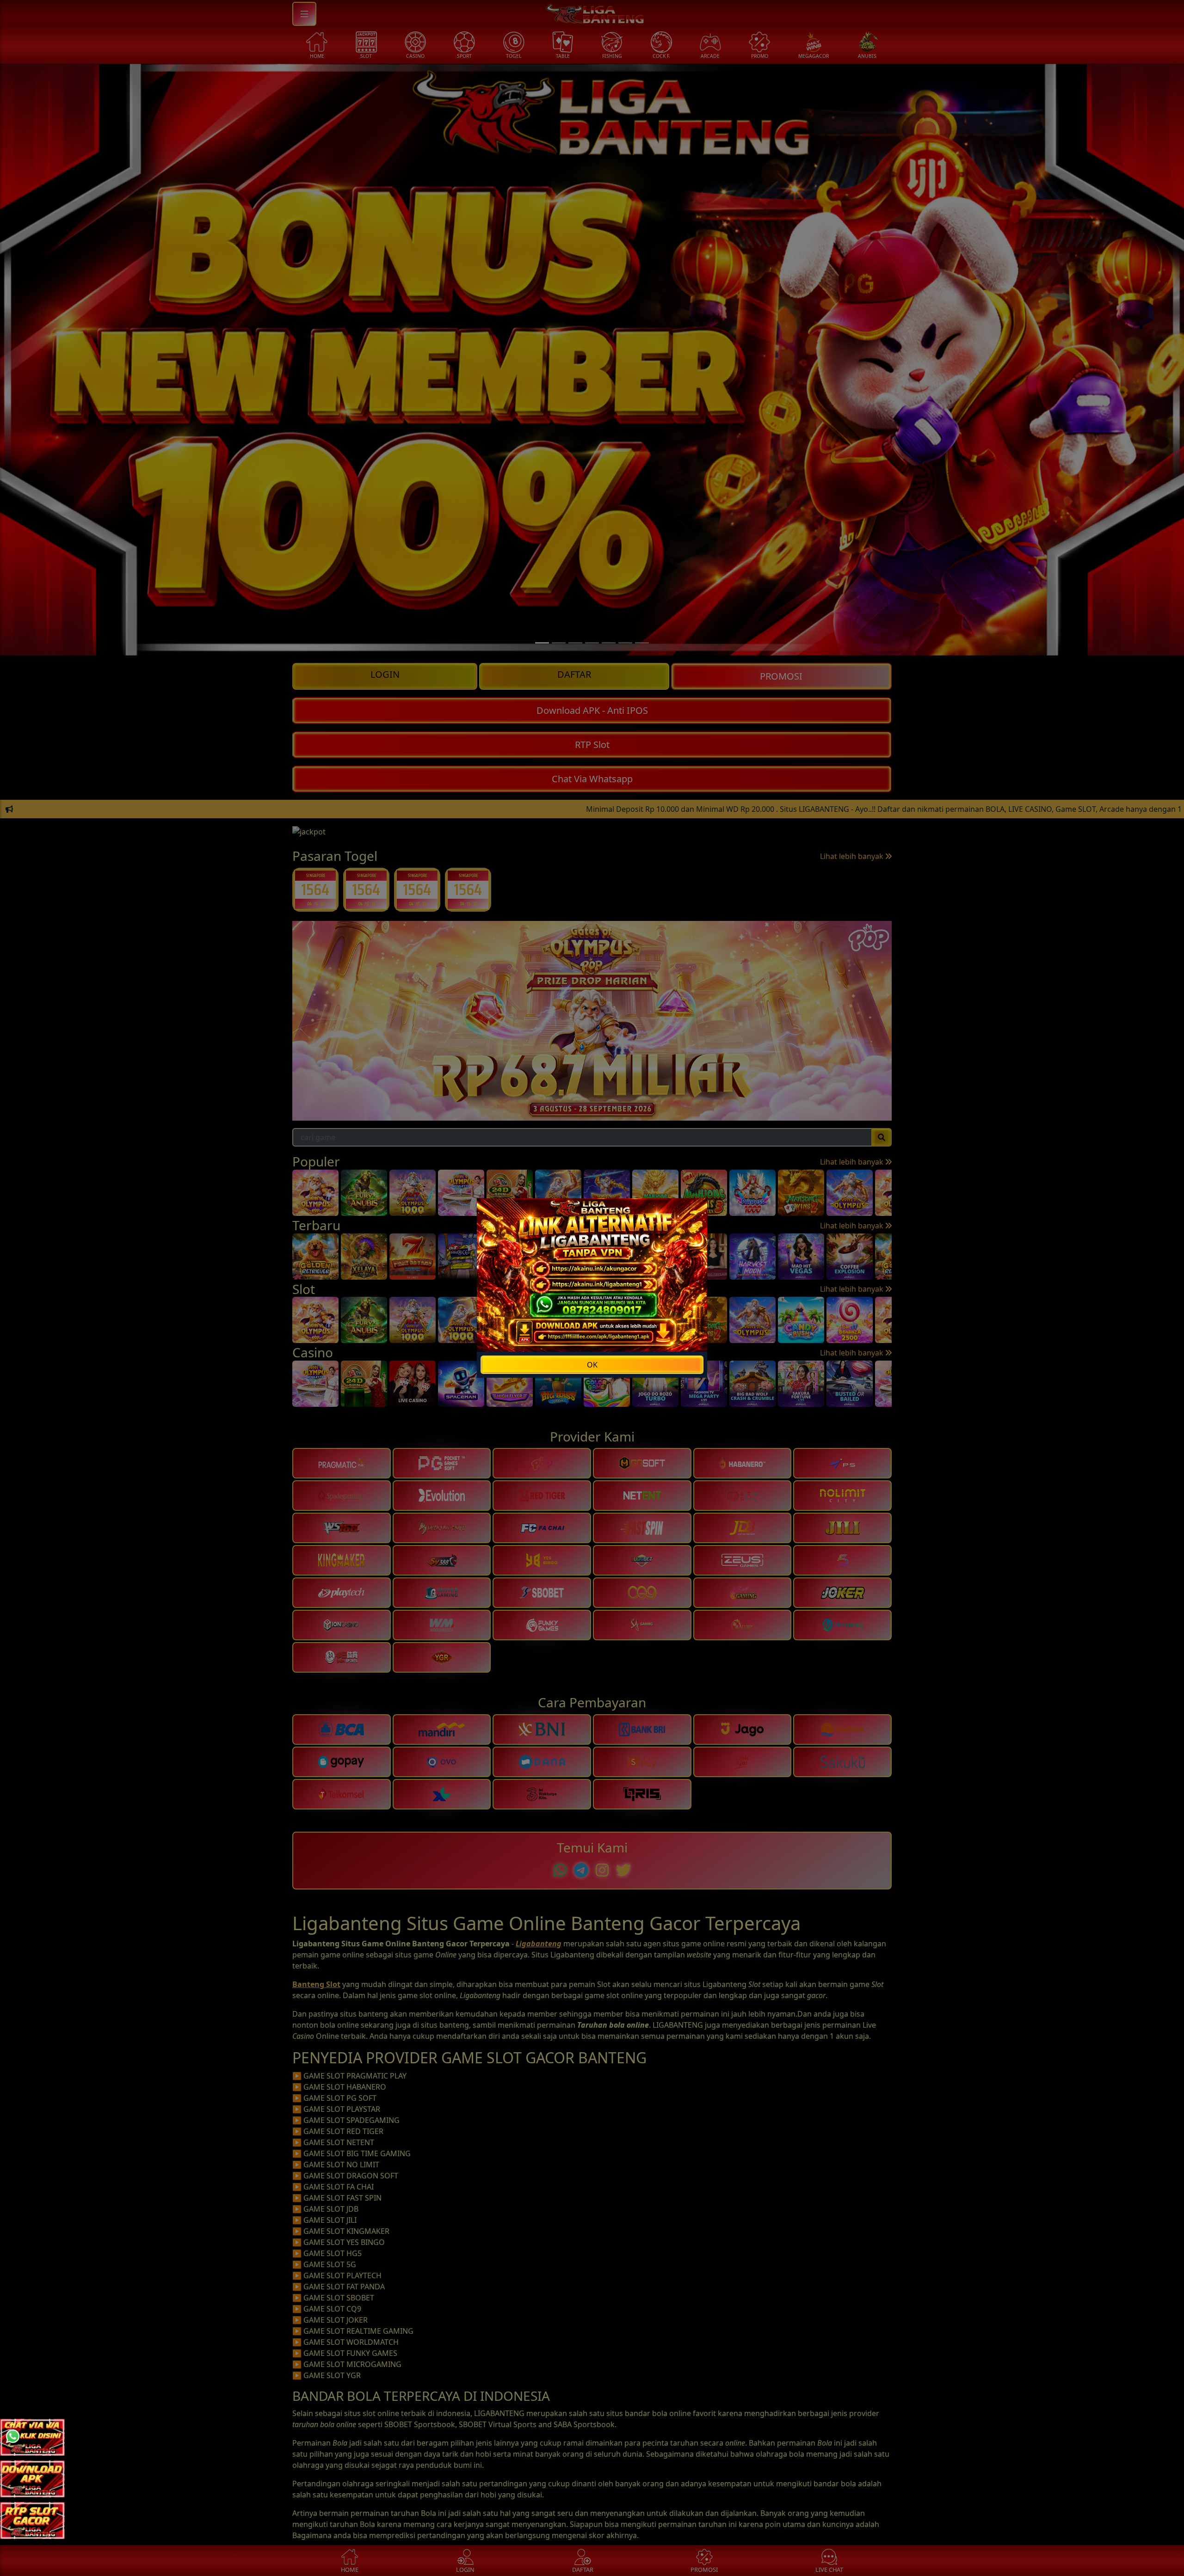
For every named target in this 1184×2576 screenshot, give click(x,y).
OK (592, 1365)
